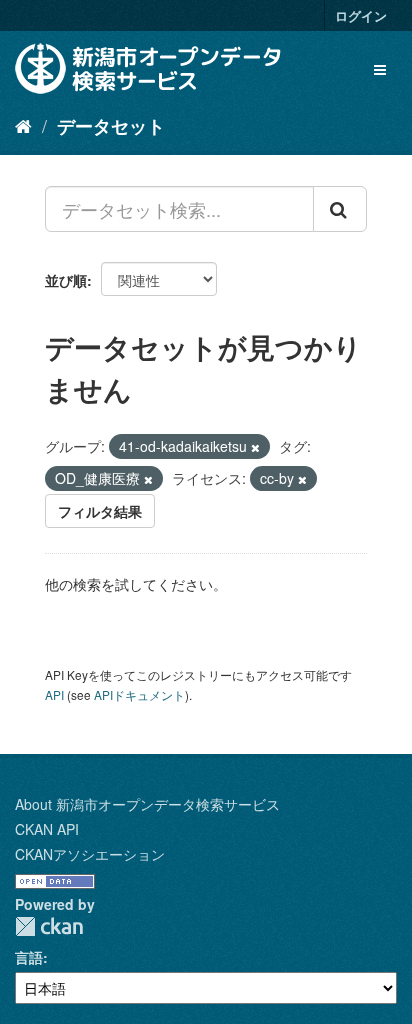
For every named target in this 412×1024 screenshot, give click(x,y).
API (54, 694)
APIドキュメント (139, 694)
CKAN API (47, 829)
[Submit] (340, 209)
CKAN (49, 926)
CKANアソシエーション (90, 854)
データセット (111, 126)
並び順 (66, 280)
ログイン (361, 15)
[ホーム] (23, 125)
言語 (29, 957)
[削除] (255, 447)
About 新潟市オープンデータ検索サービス (147, 804)
